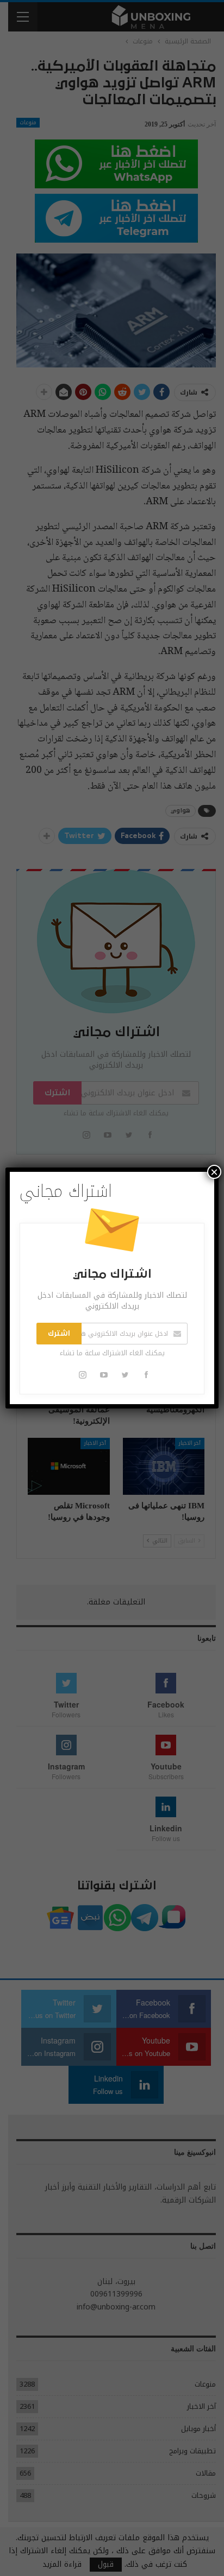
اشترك (59, 1334)
